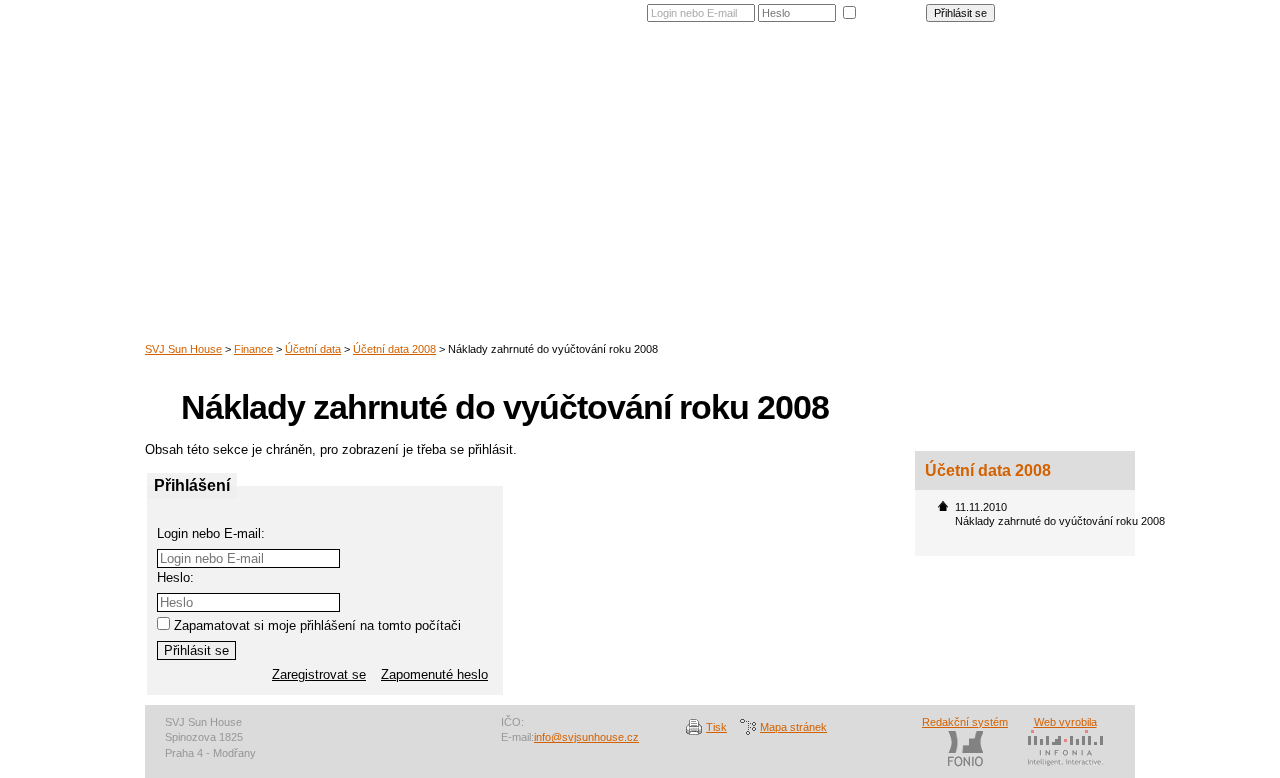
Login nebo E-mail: (211, 533)
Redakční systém (965, 722)
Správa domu (824, 84)
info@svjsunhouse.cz (586, 737)
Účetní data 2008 (394, 349)
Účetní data (313, 349)
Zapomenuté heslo (1080, 21)
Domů (574, 84)
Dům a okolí (651, 84)
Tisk (716, 727)
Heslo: (175, 577)
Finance (912, 84)
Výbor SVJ (991, 84)
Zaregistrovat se (1085, 9)
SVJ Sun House (183, 349)
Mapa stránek (793, 727)
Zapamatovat (891, 11)
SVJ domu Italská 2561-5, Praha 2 (335, 115)
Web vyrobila (1065, 722)
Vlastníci (735, 84)
